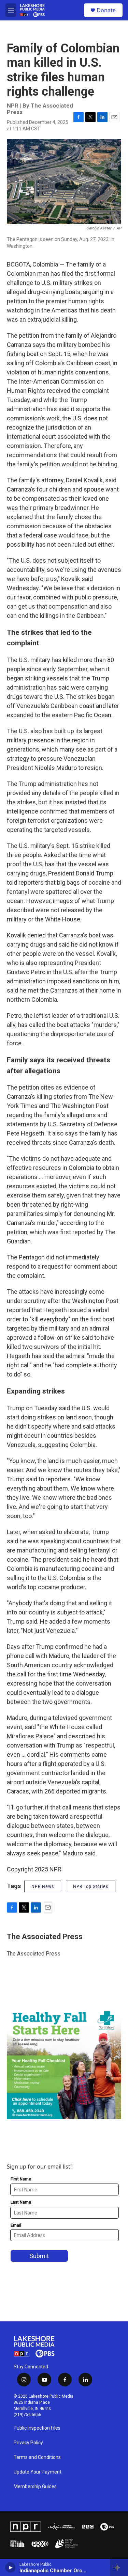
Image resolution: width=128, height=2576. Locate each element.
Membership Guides (35, 2487)
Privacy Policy (28, 2443)
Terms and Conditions (37, 2457)
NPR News (43, 1886)
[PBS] (107, 2527)
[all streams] (119, 2567)
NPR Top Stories (91, 1886)
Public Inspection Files (37, 2428)
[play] (10, 2567)
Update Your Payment (38, 2472)
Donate (106, 10)
